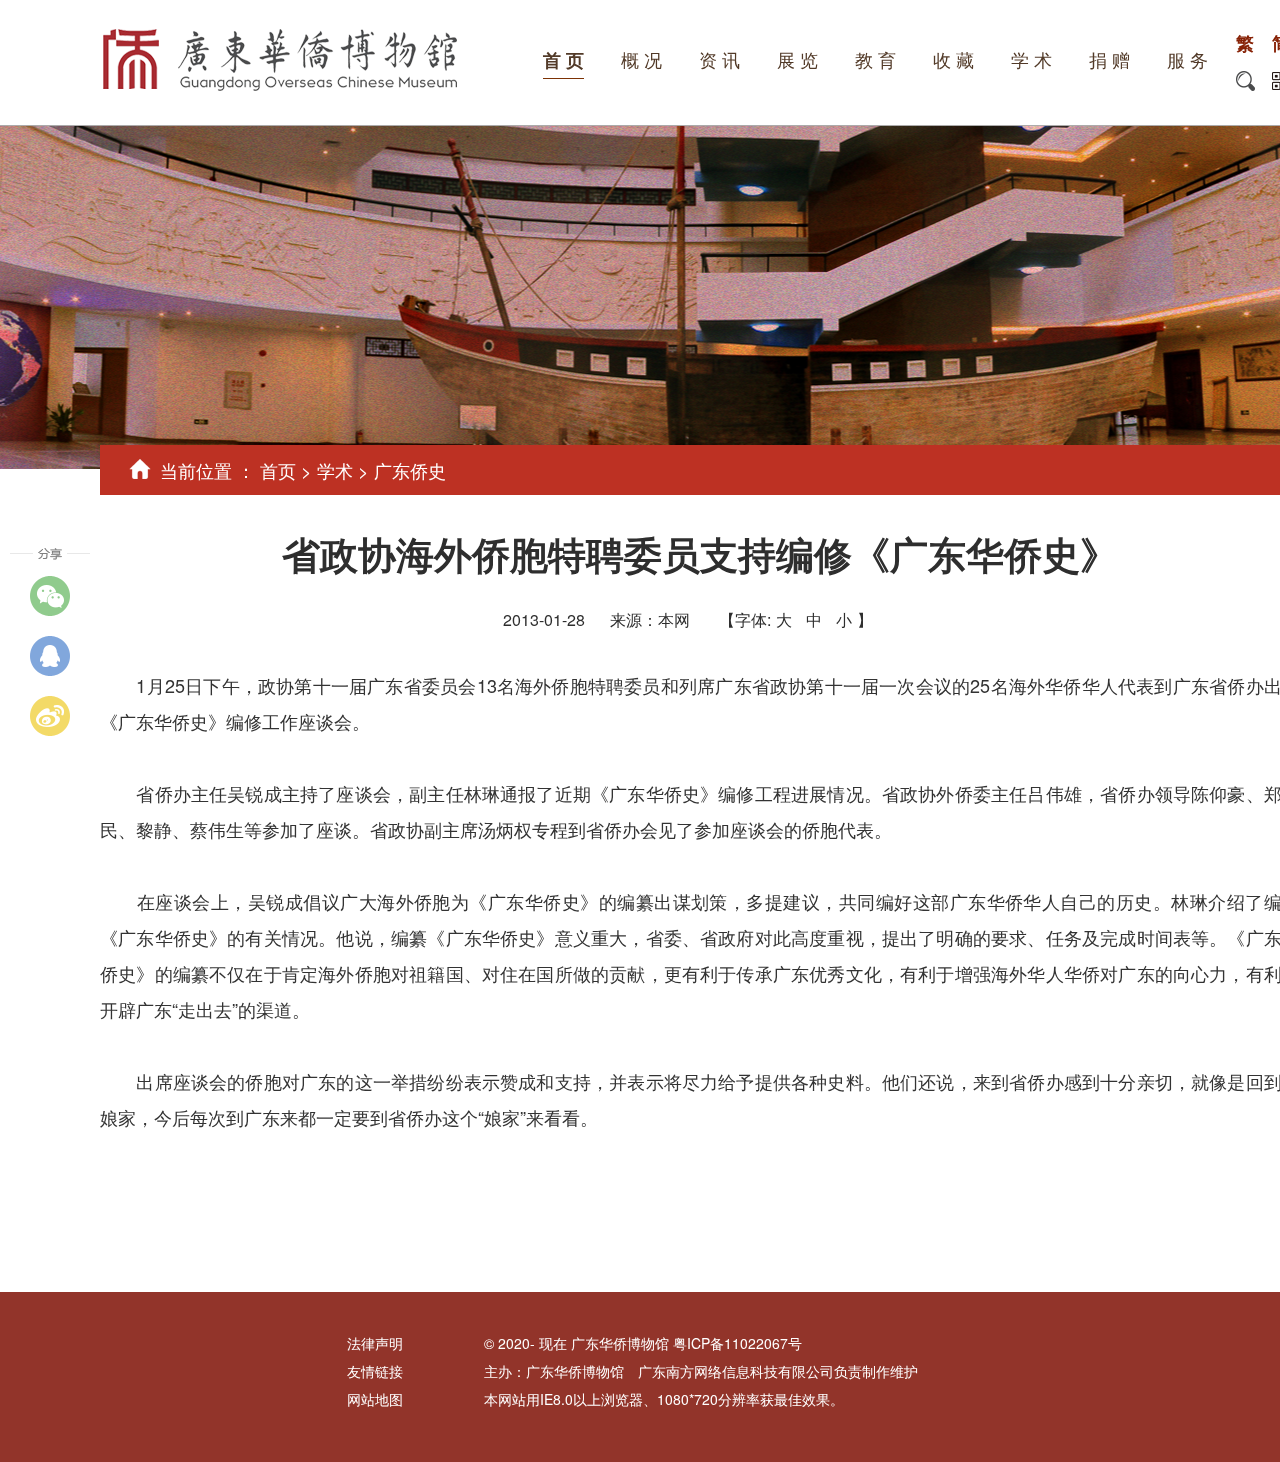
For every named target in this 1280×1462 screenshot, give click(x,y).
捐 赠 (1109, 61)
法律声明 (375, 1343)
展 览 (797, 61)
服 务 (1187, 61)
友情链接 (375, 1371)
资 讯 (719, 61)
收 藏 (953, 61)
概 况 (641, 61)
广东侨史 (410, 470)
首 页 (563, 61)
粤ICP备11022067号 (737, 1343)
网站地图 (375, 1399)
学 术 (1031, 61)
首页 (278, 470)
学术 (335, 470)
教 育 (875, 61)
